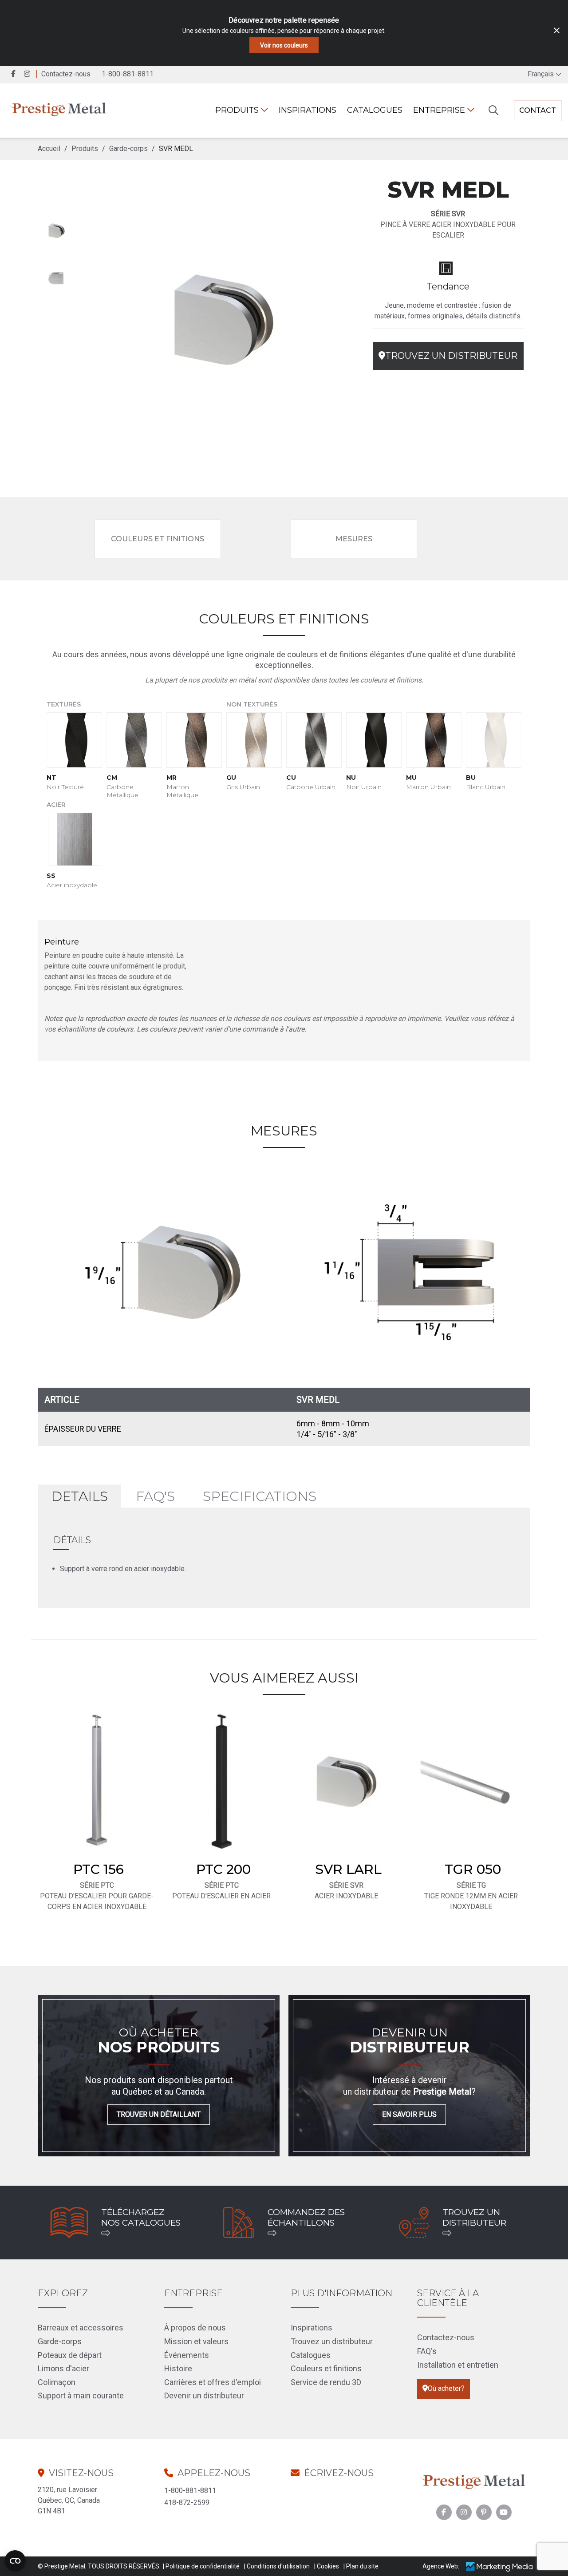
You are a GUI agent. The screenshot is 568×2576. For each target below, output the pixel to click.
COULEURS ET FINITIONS (158, 539)
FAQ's (427, 2351)
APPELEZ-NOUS (214, 2473)
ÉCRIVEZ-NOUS (339, 2473)
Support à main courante (81, 2395)
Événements (187, 2355)
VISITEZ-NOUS (81, 2473)
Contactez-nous (66, 74)
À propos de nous (195, 2328)
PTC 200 (223, 1869)
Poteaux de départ (70, 2355)
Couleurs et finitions (326, 2368)
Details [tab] (79, 1496)
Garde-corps (60, 2341)
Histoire (178, 2368)
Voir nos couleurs (284, 45)
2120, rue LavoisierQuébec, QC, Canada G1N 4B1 (69, 2500)
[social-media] (444, 2512)
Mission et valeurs (196, 2341)
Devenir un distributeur (204, 2395)
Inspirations (308, 110)
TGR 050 (473, 1869)
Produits (238, 110)
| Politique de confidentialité (201, 2566)
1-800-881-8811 (190, 2491)
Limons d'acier (63, 2368)
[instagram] (29, 74)
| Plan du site (361, 2566)
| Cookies (327, 2566)
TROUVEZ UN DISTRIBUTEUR (451, 356)
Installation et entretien (458, 2365)
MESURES (354, 539)
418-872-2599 (187, 2503)
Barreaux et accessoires (81, 2328)
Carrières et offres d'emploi (213, 2382)
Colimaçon (57, 2382)
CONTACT (538, 110)
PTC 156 (99, 1869)
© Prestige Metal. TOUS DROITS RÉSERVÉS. (99, 2566)
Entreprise (440, 110)
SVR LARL (348, 1869)
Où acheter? (446, 2388)
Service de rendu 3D (326, 2382)
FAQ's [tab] (155, 1496)
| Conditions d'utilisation (277, 2566)
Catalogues (375, 110)
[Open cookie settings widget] (15, 2561)
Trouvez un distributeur (332, 2341)
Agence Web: (441, 2566)
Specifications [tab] (260, 1496)
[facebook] (14, 74)
